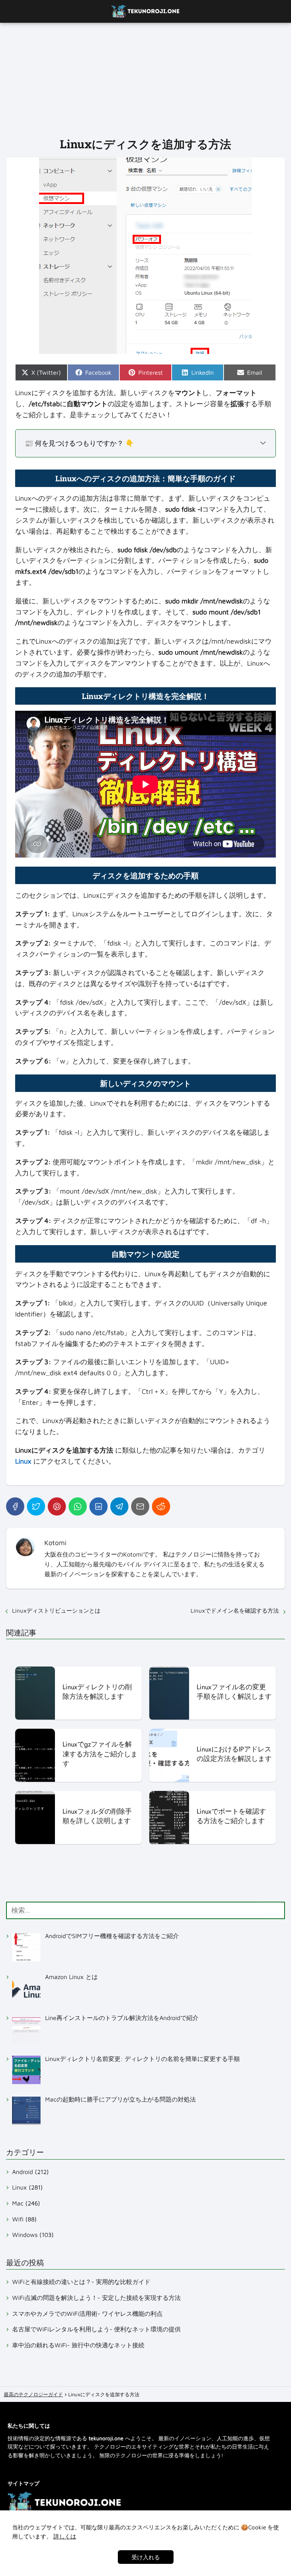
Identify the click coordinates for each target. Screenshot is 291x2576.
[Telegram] (119, 1506)
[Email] (140, 1506)
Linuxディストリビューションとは (56, 1611)
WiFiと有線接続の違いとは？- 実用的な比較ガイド (81, 2282)
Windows (25, 2235)
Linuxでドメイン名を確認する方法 (235, 1611)
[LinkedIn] (99, 1506)
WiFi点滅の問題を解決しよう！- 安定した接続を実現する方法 (96, 2298)
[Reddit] (161, 1506)
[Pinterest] (57, 1506)
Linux (20, 2187)
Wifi (18, 2219)
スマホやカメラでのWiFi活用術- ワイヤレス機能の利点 (87, 2314)
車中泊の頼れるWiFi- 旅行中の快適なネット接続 (78, 2345)
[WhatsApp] (78, 1506)
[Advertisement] (145, 80)
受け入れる (146, 2557)
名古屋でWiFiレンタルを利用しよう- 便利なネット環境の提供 (96, 2329)
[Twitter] (36, 1506)
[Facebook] (15, 1506)
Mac (18, 2203)
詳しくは (65, 2536)
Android (23, 2172)
